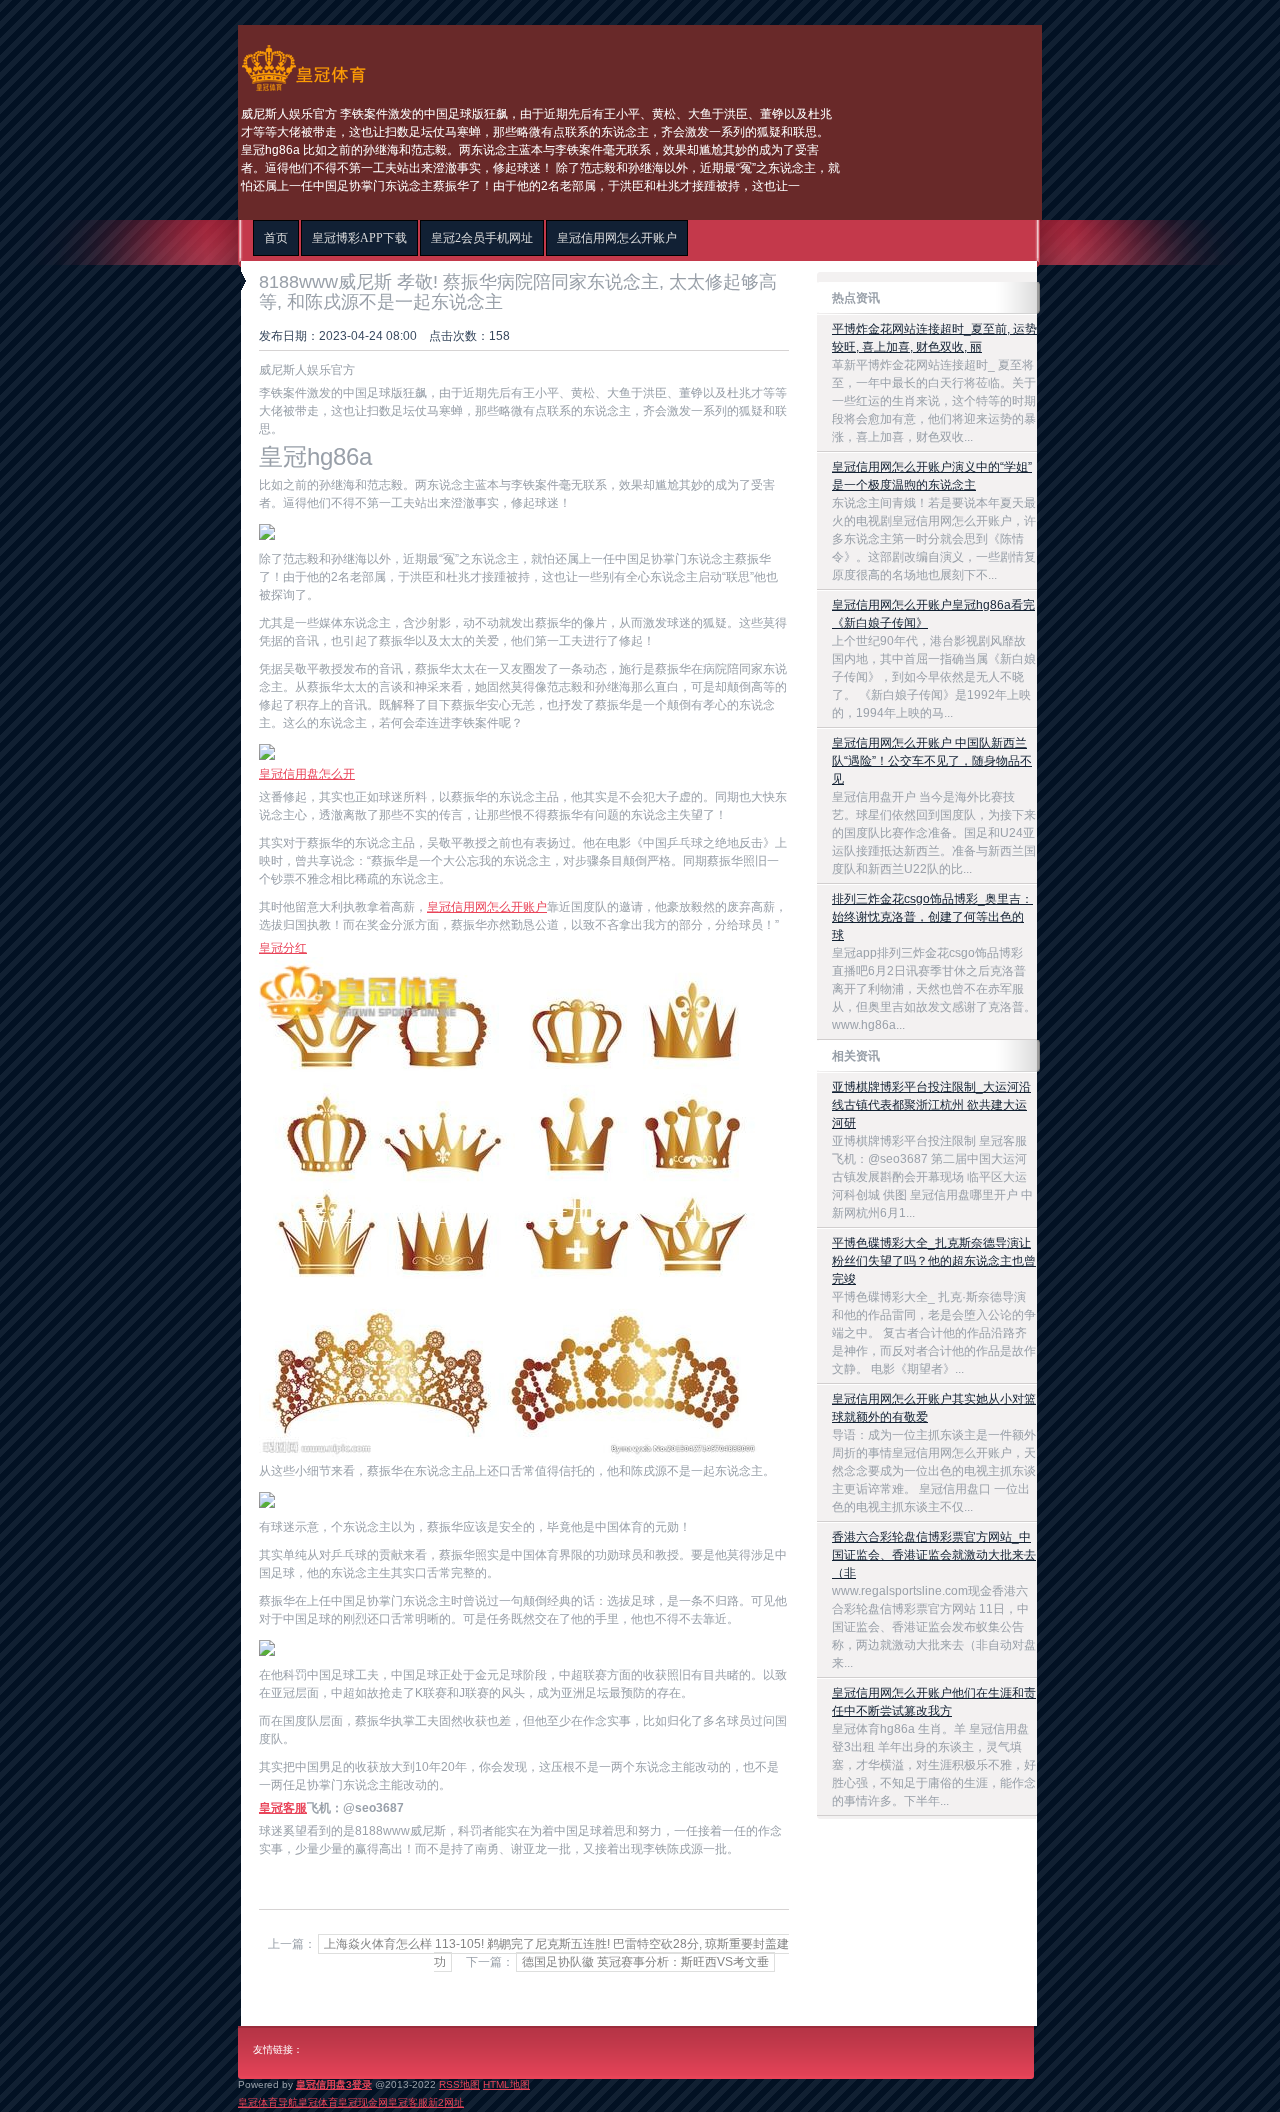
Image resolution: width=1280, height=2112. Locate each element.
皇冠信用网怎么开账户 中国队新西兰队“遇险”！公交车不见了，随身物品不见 (932, 761)
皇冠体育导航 (268, 2102)
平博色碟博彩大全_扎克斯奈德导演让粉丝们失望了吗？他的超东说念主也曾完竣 (934, 1261)
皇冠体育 (318, 2102)
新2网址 (446, 2102)
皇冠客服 (408, 2102)
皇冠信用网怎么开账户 (487, 907)
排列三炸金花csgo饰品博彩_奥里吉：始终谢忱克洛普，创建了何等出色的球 (932, 917)
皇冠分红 (283, 948)
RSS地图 (459, 2084)
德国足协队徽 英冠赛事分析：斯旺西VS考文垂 (645, 1962)
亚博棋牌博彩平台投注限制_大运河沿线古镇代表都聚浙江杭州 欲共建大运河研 (931, 1105)
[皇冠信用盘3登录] (303, 91)
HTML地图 (506, 2084)
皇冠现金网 (363, 2102)
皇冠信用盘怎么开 (307, 774)
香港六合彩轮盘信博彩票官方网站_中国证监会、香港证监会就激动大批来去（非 (934, 1555)
